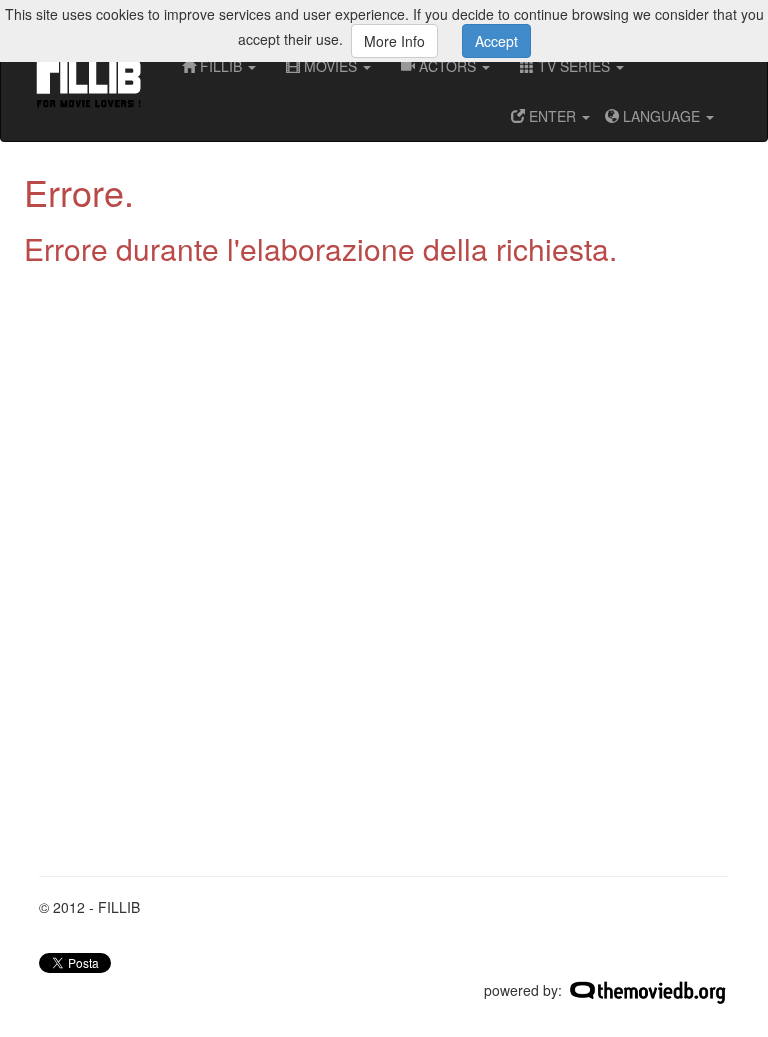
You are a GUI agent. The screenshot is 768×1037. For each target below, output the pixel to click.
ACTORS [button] (447, 66)
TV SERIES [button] (574, 66)
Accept (496, 41)
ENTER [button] (552, 116)
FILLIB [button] (221, 66)
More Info (394, 41)
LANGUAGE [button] (661, 116)
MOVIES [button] (330, 66)
